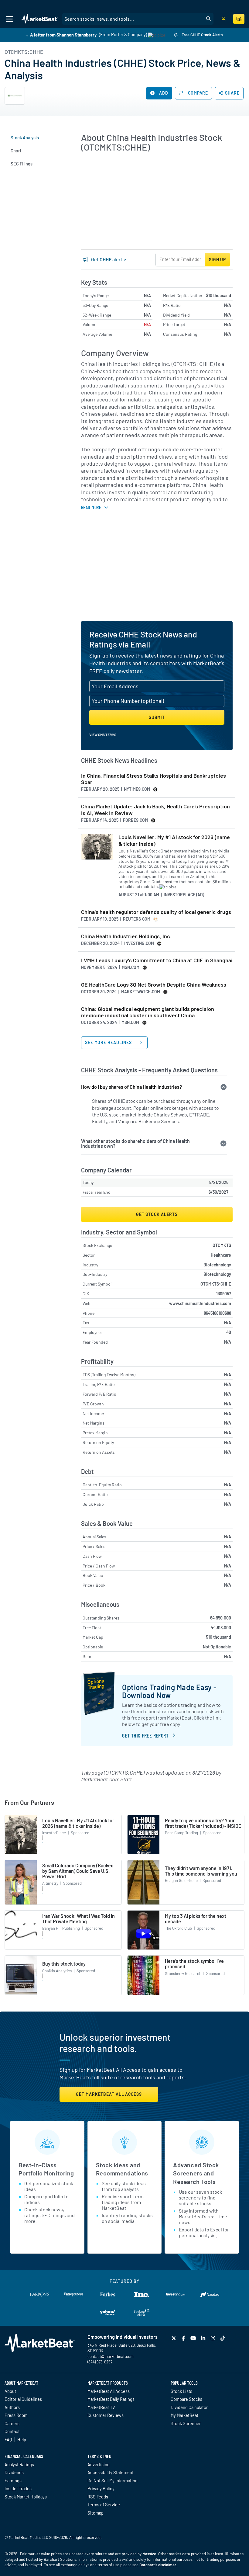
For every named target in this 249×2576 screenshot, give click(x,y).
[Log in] (223, 19)
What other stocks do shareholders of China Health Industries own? (135, 1143)
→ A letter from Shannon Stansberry (61, 35)
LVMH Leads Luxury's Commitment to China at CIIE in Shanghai (157, 960)
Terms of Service (104, 2505)
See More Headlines (109, 1042)
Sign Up (217, 260)
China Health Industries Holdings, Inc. (126, 936)
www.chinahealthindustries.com (200, 1303)
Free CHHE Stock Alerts (202, 35)
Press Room (16, 2415)
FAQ (8, 2439)
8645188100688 (217, 1313)
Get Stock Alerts (157, 1214)
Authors (12, 2407)
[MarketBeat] (39, 19)
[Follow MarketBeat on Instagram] (214, 2338)
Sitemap (96, 2513)
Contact (12, 2431)
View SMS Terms (103, 734)
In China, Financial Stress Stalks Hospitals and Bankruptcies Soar (153, 779)
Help (22, 2439)
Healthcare (221, 1255)
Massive (149, 2554)
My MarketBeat (184, 2415)
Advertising (99, 2464)
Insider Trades (18, 2488)
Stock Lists (181, 2391)
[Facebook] (184, 2338)
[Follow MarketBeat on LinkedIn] (204, 2338)
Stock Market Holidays (26, 2497)
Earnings (13, 2481)
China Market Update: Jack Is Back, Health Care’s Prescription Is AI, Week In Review (155, 810)
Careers (12, 2423)
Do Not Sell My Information (113, 2481)
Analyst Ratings (19, 2464)
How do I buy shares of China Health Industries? (131, 1087)
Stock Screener (186, 2423)
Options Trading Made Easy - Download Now (169, 1691)
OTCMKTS (222, 1245)
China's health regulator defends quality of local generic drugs (156, 912)
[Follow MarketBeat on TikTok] (223, 2338)
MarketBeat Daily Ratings (111, 2399)
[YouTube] (194, 2338)
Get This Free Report (145, 1735)
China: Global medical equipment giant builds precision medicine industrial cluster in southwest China (148, 1012)
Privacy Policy (101, 2488)
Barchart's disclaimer (158, 2565)
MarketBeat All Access (109, 2391)
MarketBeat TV (101, 2407)
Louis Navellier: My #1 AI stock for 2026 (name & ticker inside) (174, 840)
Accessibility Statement (111, 2472)
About (10, 2391)
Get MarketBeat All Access (109, 2094)
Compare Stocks (186, 2399)
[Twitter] (174, 2338)
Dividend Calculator (189, 2407)
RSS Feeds (98, 2497)
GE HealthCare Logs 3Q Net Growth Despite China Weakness (154, 985)
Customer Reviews (106, 2415)
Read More (91, 507)
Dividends (14, 2472)
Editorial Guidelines (23, 2399)
